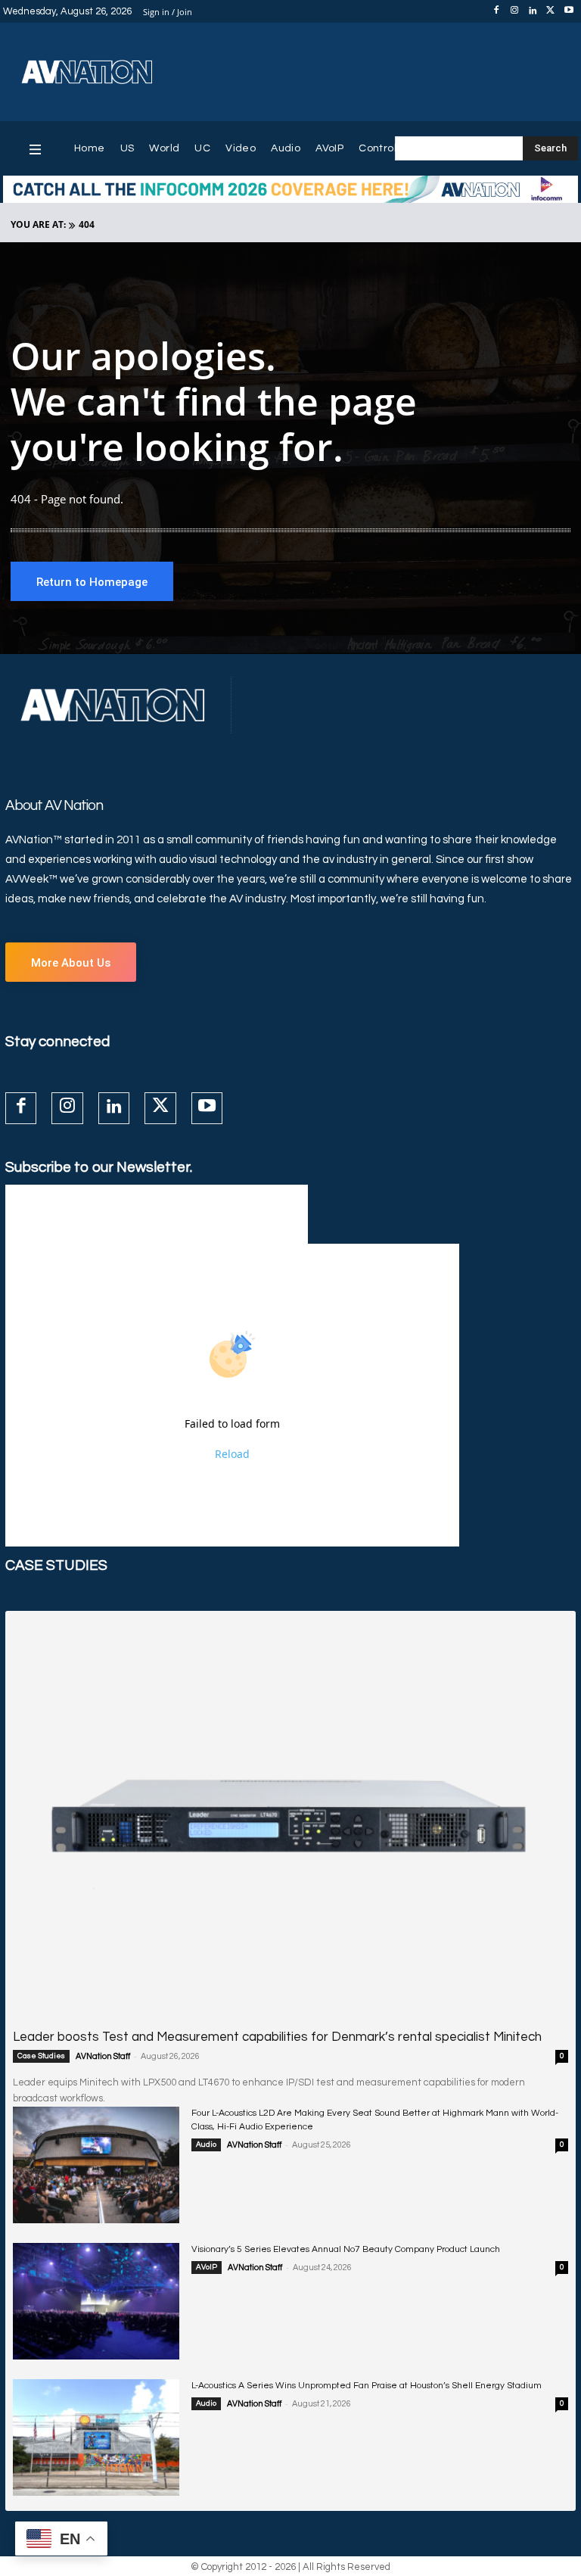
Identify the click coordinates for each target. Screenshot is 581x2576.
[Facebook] (496, 11)
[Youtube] (569, 11)
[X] (551, 11)
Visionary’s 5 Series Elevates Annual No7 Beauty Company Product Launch (346, 2249)
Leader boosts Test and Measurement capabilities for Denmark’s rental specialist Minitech (277, 2037)
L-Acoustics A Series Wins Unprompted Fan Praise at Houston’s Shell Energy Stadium (367, 2386)
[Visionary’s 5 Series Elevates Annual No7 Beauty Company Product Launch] (96, 2301)
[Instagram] (514, 11)
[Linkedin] (533, 11)
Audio (206, 2145)
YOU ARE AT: (38, 224)
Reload (232, 1454)
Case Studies (41, 2056)
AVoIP (207, 2267)
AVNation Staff (103, 2056)
